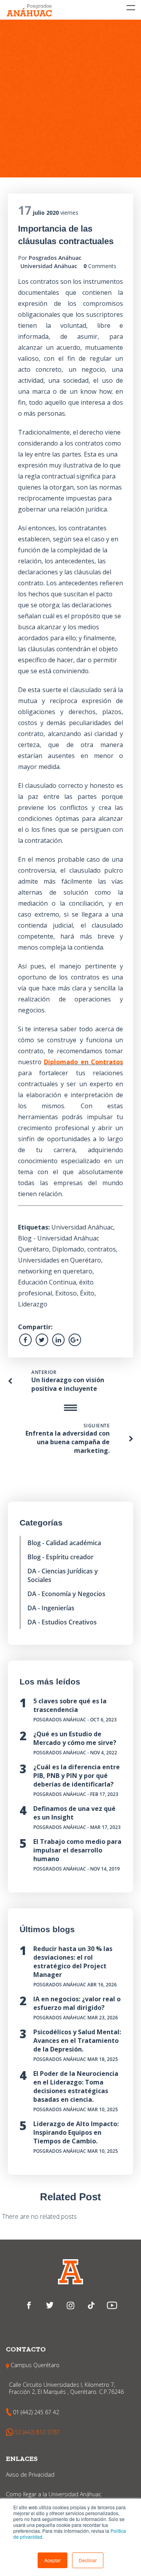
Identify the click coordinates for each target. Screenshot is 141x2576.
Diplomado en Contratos (83, 1062)
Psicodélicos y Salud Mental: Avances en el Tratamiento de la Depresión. (77, 2041)
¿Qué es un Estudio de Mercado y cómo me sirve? (75, 1738)
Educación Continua (47, 1282)
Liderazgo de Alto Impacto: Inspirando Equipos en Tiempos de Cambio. (76, 2132)
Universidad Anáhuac (49, 266)
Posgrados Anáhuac (55, 258)
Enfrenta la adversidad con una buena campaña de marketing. (68, 1442)
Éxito (87, 1293)
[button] (52, 2560)
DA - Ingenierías (51, 1608)
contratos (102, 1249)
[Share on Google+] (75, 1340)
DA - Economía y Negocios (66, 1594)
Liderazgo (33, 1304)
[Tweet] (42, 1340)
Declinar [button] (88, 2560)
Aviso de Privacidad (30, 2475)
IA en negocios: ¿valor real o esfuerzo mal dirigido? (77, 2003)
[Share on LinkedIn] (58, 1340)
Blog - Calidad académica (64, 1543)
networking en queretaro (55, 1271)
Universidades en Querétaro (60, 1260)
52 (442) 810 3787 (37, 2432)
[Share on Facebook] (25, 1340)
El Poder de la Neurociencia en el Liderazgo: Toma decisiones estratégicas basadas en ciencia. (76, 2086)
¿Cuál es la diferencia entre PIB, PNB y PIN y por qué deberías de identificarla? (77, 1776)
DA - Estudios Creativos (62, 1622)
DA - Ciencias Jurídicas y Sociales (63, 1575)
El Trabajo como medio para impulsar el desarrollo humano (77, 1850)
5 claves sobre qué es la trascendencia (70, 1705)
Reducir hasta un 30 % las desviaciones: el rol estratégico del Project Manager (73, 1962)
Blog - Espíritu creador (61, 1557)
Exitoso (66, 1293)
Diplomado (68, 1249)
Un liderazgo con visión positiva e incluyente (68, 1384)
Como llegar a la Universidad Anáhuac (54, 2494)
